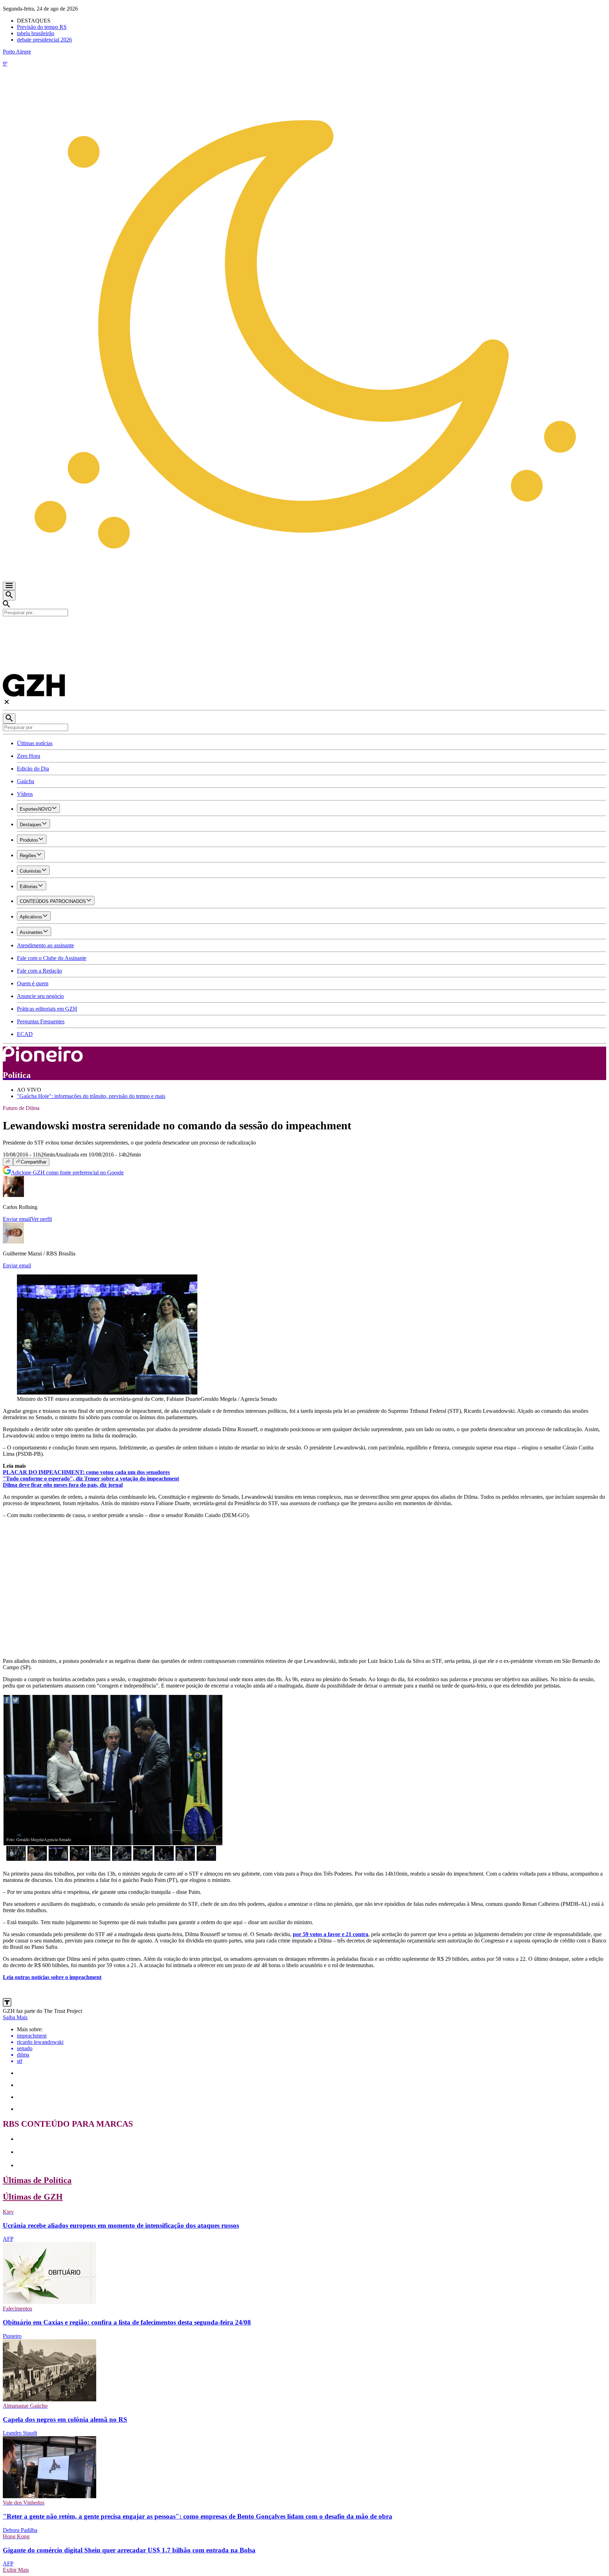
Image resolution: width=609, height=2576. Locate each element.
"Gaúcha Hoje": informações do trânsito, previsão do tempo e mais (91, 1096)
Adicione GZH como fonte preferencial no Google (67, 1172)
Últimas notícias (35, 743)
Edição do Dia (33, 769)
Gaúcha (26, 781)
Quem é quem (33, 983)
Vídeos (25, 794)
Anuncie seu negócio (40, 996)
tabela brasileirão (36, 33)
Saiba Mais (15, 2017)
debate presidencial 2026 (44, 40)
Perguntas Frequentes (41, 1021)
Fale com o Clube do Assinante (52, 958)
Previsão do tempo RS (42, 27)
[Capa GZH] (304, 628)
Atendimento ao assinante (45, 945)
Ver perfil (41, 1219)
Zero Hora (29, 756)
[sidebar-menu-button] (9, 586)
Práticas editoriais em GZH (47, 1009)
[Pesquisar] (9, 719)
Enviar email (17, 1219)
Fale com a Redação (39, 971)
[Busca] (9, 595)
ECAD (25, 1034)
